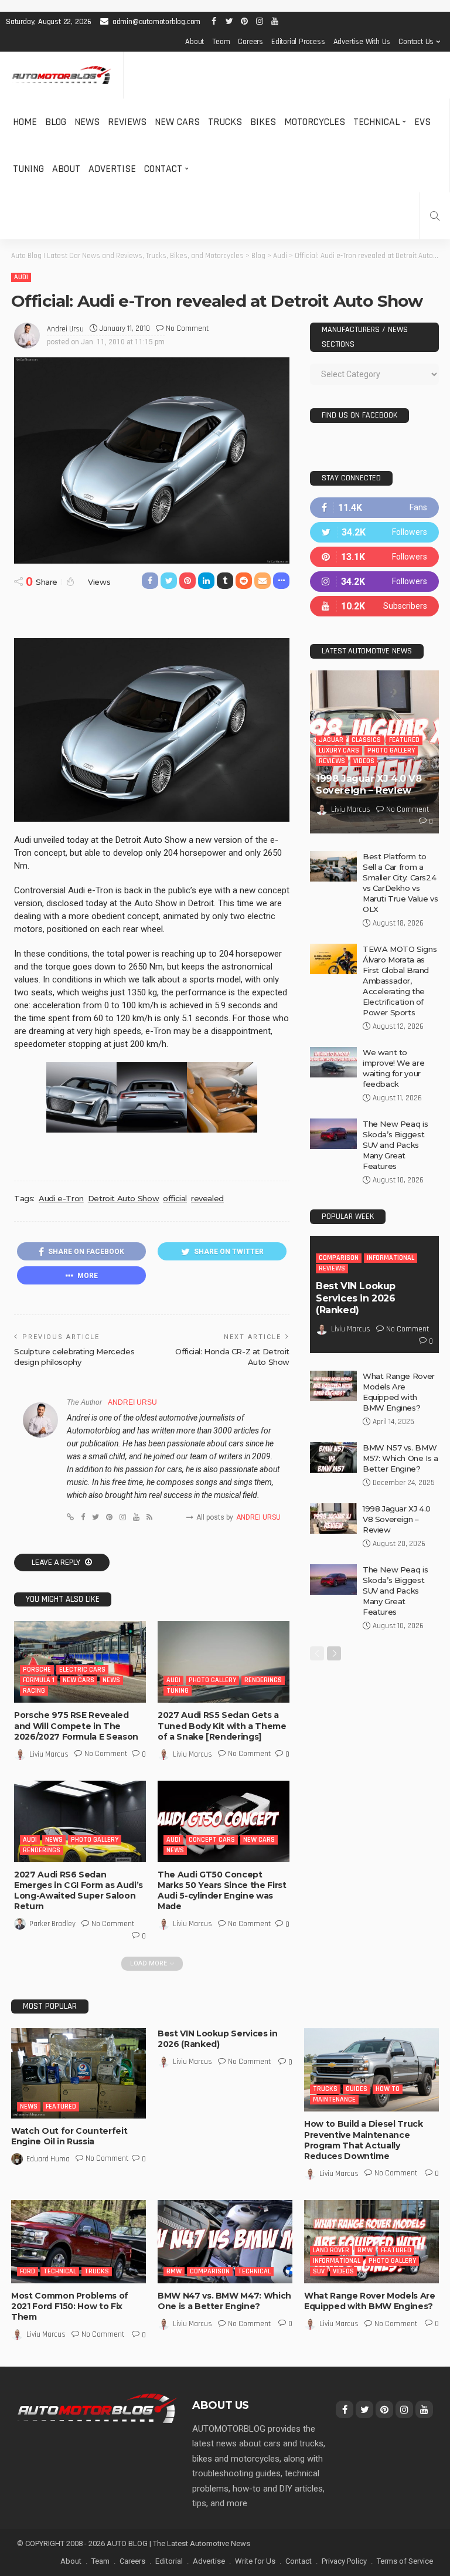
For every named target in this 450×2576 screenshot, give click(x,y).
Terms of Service (405, 2561)
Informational (391, 1258)
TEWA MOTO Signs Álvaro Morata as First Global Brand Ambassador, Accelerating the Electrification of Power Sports (400, 981)
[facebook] (374, 508)
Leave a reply (57, 1562)
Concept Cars (212, 1840)
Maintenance (334, 2099)
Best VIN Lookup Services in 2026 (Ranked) (356, 1298)
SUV (319, 2271)
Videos (364, 761)
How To (388, 2089)
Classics (366, 740)
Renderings (263, 1680)
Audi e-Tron (61, 1198)
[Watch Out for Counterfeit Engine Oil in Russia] (79, 2073)
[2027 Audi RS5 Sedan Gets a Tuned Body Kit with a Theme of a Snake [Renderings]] (224, 1662)
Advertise (112, 169)
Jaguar (331, 740)
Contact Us (416, 42)
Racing (34, 1691)
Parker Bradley (52, 1924)
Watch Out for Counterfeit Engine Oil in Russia (69, 2136)
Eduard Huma (48, 2159)
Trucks (225, 122)
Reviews (127, 122)
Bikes (263, 122)
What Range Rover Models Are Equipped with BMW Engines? (370, 2301)
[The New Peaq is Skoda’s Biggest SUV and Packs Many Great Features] (333, 1134)
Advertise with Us (362, 42)
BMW (174, 2271)
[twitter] (374, 532)
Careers (250, 42)
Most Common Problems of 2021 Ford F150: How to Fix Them (70, 2306)
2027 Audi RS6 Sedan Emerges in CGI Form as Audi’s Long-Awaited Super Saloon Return (79, 1891)
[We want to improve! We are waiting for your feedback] (333, 1062)
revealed (207, 1198)
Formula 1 (39, 1680)
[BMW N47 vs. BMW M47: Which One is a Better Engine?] (225, 2242)
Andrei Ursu (65, 329)
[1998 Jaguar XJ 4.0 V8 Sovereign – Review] (333, 1519)
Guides (357, 2089)
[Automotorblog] (62, 75)
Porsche (37, 1670)
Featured (404, 740)
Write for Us (255, 2561)
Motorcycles (315, 122)
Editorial (169, 2561)
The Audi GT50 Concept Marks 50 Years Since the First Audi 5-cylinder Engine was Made (222, 1891)
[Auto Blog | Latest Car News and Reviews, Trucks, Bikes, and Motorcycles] (97, 2408)
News (87, 122)
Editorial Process (298, 42)
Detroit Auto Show (123, 1198)
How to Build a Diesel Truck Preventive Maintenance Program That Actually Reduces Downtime (364, 2140)
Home (25, 122)
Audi (21, 277)
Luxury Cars (339, 750)
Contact (163, 169)
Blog (56, 122)
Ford (28, 2271)
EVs (422, 122)
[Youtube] (374, 606)
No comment (187, 328)
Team (221, 42)
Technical (376, 122)
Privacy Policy (344, 2561)
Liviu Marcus (49, 1754)
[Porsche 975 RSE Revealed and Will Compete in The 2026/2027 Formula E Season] (80, 1662)
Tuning (28, 169)
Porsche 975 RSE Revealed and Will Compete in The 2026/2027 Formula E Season (76, 1726)
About (195, 42)
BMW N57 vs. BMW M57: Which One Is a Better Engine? (400, 1458)
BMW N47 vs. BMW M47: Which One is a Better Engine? (224, 2301)
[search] (435, 216)
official (175, 1198)
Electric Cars (82, 1670)
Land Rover (331, 2250)
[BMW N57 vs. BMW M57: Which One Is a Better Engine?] (333, 1458)
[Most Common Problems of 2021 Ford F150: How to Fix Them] (79, 2242)
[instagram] (374, 582)
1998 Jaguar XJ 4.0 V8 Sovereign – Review (369, 785)
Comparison (339, 1258)
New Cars (177, 122)
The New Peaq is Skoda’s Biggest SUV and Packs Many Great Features (395, 1145)
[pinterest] (374, 557)
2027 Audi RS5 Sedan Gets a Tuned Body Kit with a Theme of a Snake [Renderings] (222, 1726)
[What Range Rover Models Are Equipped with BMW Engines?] (333, 1386)
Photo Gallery (212, 1680)
